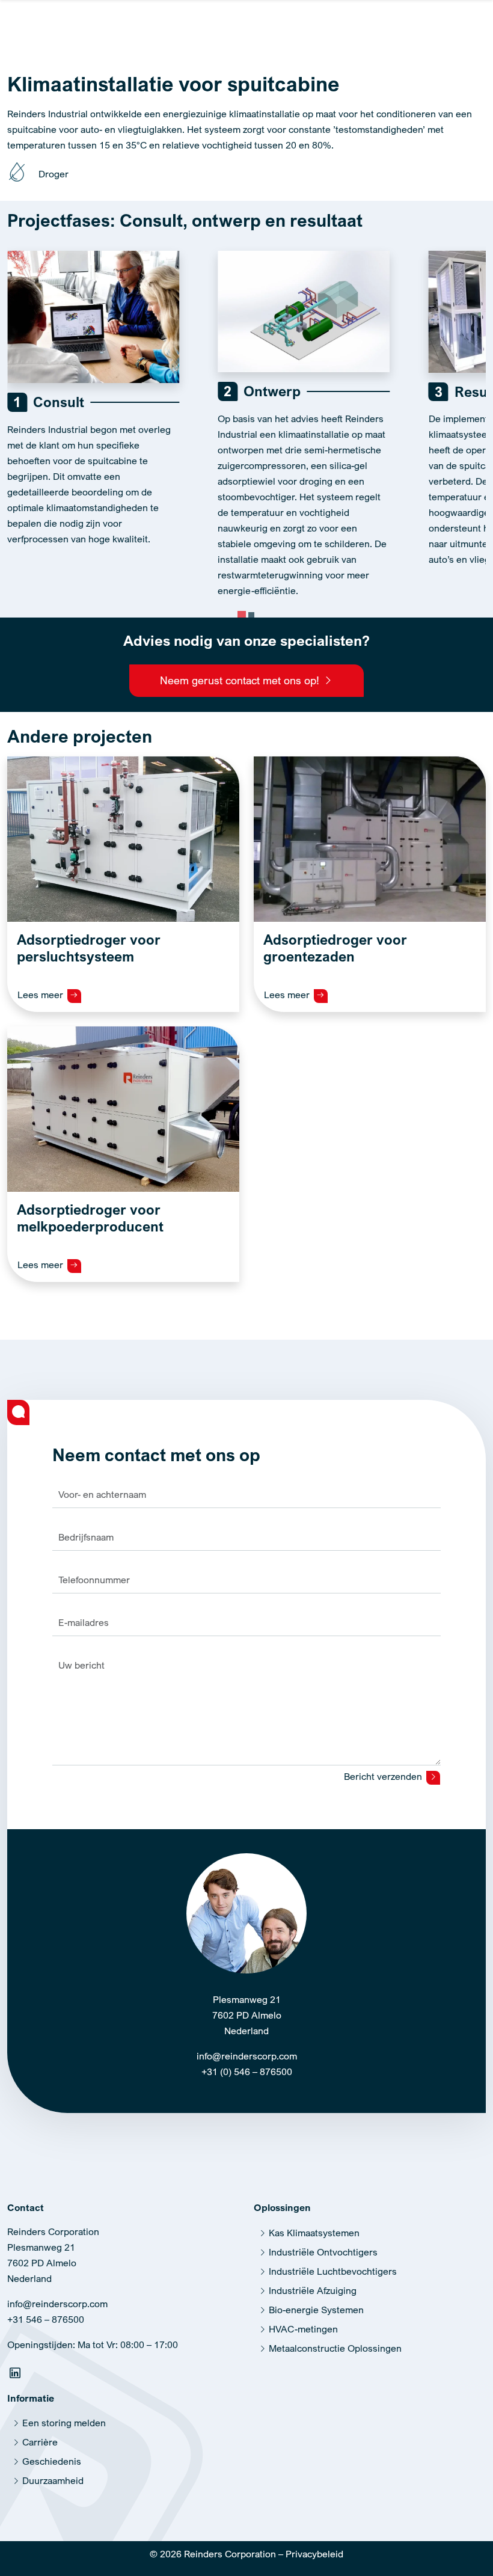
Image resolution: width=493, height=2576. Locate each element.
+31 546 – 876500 (46, 2319)
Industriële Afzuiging (313, 2290)
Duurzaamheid (53, 2480)
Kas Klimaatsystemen (314, 2233)
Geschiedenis (52, 2461)
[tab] (242, 615)
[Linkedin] (17, 2375)
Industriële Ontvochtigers (323, 2252)
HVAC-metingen (303, 2329)
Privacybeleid (314, 2554)
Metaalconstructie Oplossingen (335, 2348)
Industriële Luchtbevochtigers (333, 2271)
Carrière (40, 2442)
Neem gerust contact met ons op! (241, 680)
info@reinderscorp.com (247, 2056)
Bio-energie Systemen (316, 2310)
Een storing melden (64, 2423)
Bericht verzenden (384, 1776)
